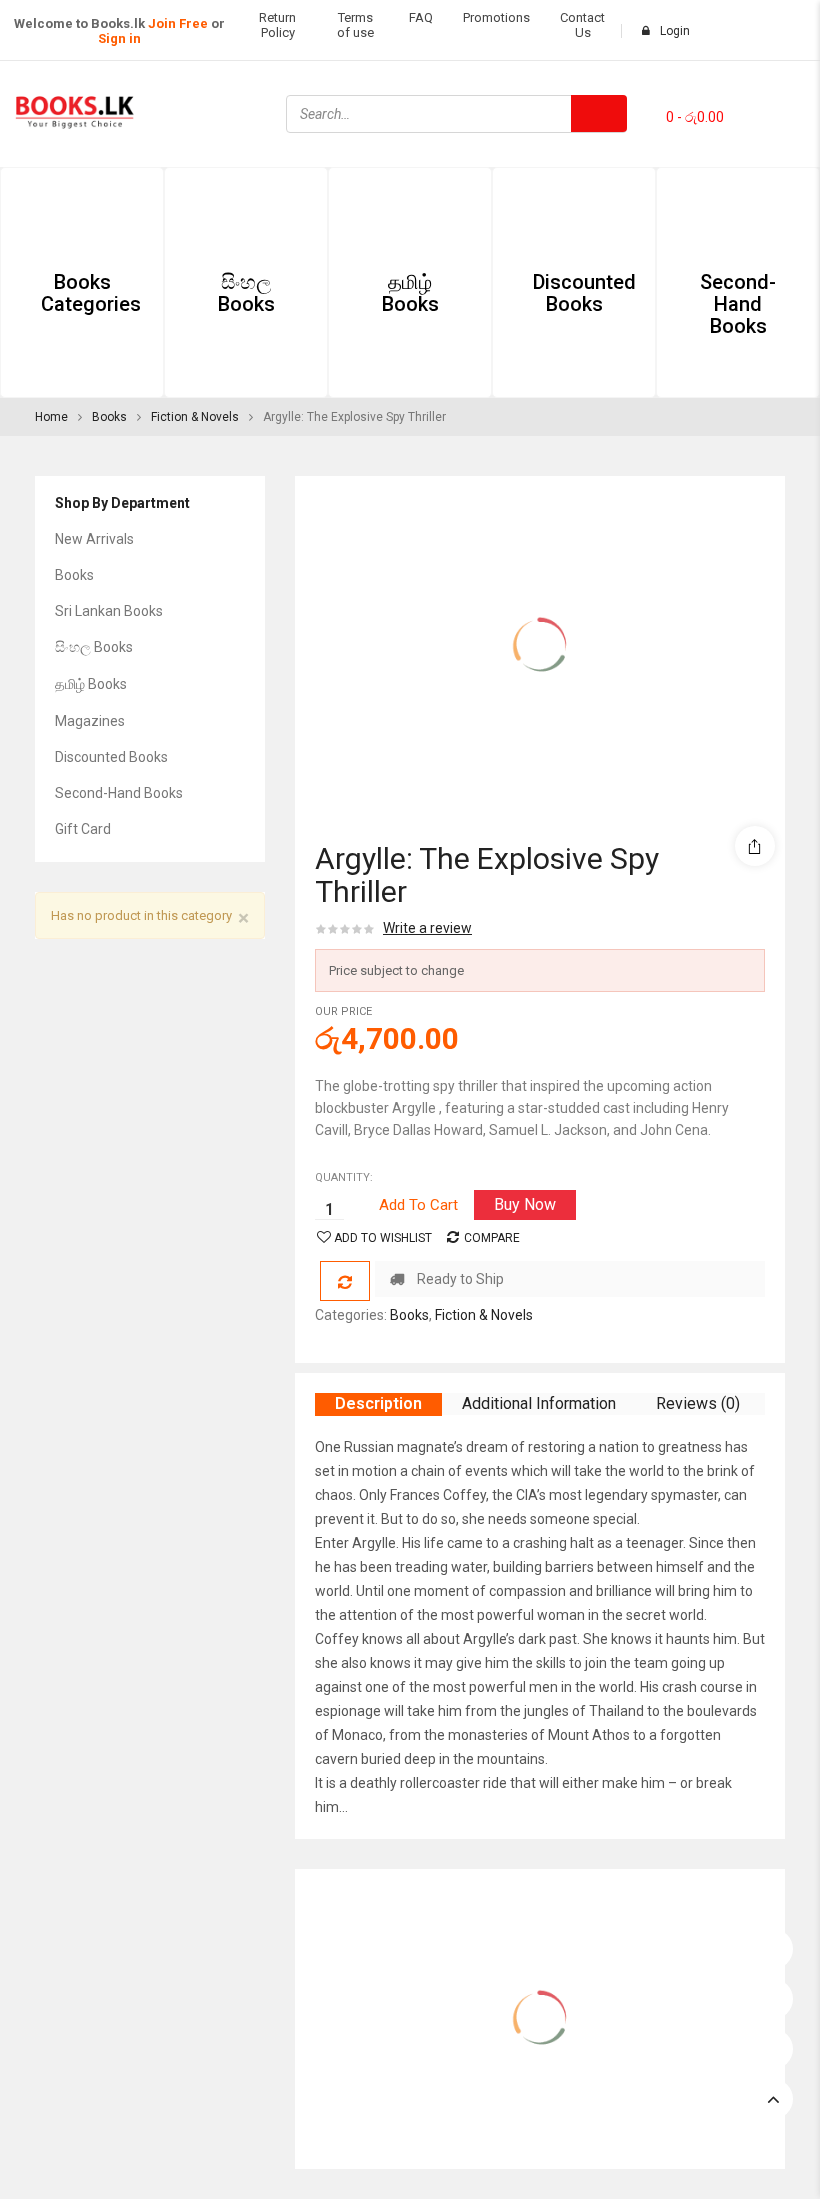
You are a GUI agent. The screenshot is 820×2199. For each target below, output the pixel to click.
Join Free (178, 23)
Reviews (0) (698, 1403)
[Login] (773, 1944)
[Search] (599, 113)
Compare (492, 1238)
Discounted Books (111, 757)
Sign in (119, 38)
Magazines (90, 721)
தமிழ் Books (91, 684)
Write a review (427, 928)
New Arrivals (94, 539)
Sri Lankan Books (109, 611)
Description (378, 1403)
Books (109, 417)
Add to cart (418, 1205)
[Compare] (345, 1281)
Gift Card (83, 829)
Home (51, 417)
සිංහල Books (94, 647)
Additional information (539, 1403)
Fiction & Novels (195, 417)
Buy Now (525, 1204)
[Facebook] (765, 86)
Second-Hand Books (119, 793)
